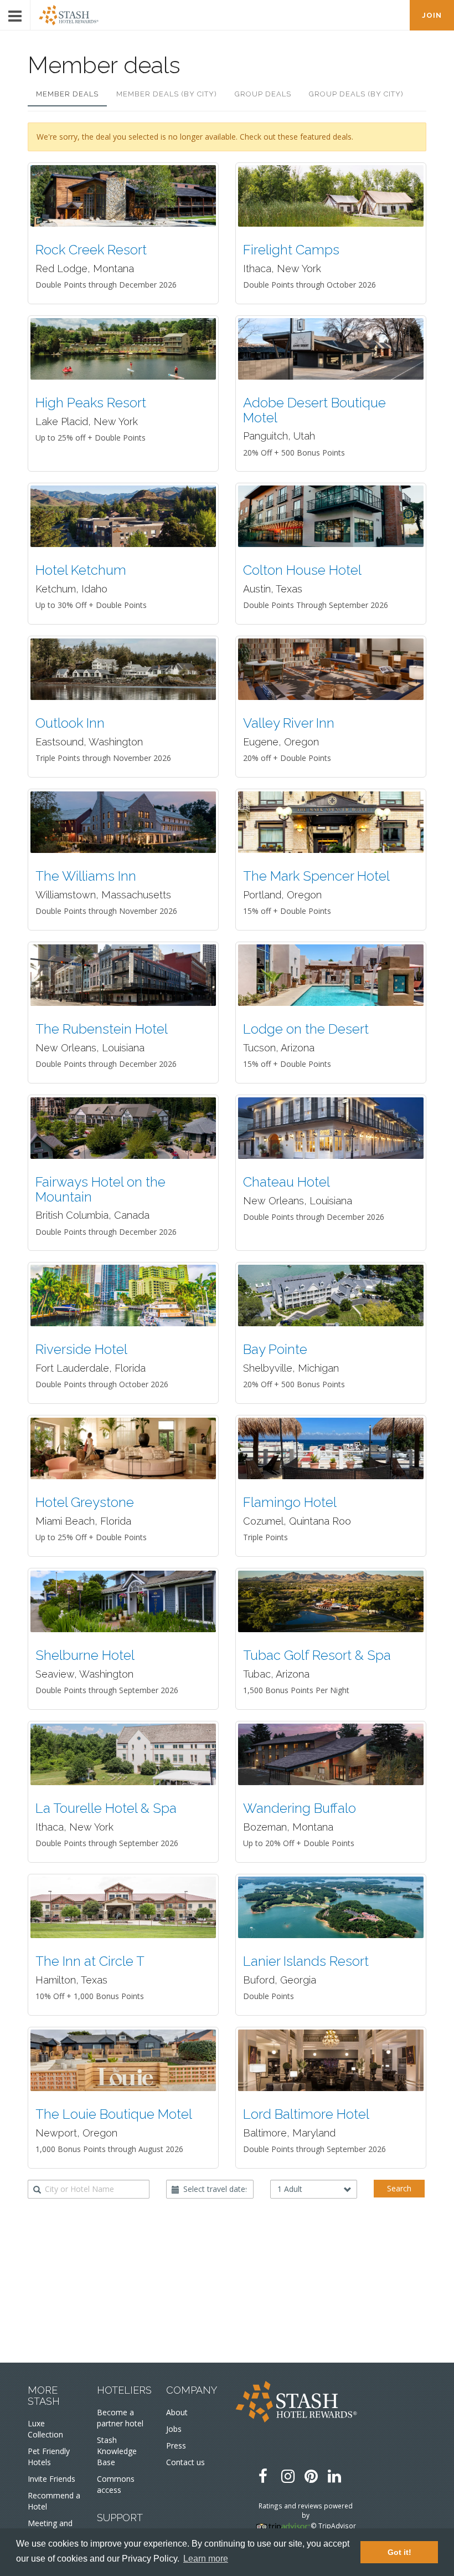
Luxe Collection (45, 2429)
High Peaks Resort (91, 403)
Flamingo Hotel (290, 1502)
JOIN (432, 15)
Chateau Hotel (287, 1182)
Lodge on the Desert (306, 1029)
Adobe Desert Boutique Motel (314, 410)
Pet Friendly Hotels (49, 2457)
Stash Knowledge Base (117, 2451)
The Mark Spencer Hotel (316, 876)
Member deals (67, 94)
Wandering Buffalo (300, 1808)
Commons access (116, 2484)
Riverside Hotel (81, 1349)
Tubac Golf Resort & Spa (317, 1655)
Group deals (263, 94)
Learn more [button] (206, 2559)
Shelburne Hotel (85, 1655)
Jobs (174, 2429)
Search (399, 2188)
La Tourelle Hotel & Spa (106, 1808)
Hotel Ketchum (81, 570)
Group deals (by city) (356, 94)
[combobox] (89, 2189)
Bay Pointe (275, 1349)
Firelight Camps (291, 250)
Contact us (185, 2462)
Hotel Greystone (85, 1502)
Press (176, 2445)
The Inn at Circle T (90, 1961)
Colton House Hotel (302, 570)
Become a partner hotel (120, 2418)
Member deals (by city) (167, 94)
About (177, 2412)
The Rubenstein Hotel (102, 1029)
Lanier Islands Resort (306, 1961)
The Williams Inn (86, 876)
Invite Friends (51, 2479)
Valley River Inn (289, 723)
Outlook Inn (70, 723)
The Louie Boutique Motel (114, 2114)
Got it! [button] (399, 2552)
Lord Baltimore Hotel (306, 2114)
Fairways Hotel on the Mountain (100, 1189)
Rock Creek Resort (91, 250)
